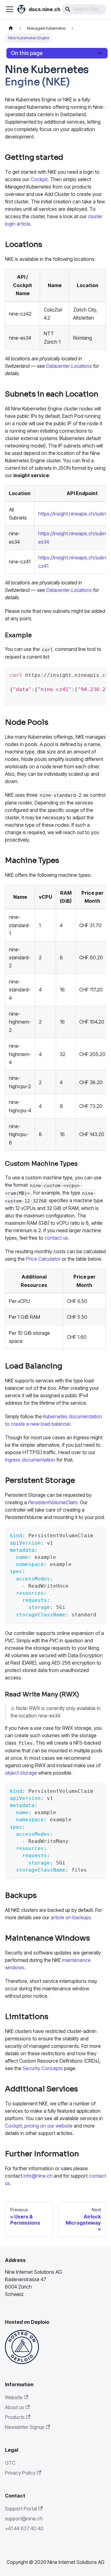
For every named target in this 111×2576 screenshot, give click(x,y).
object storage (21, 1773)
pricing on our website (48, 2126)
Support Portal (21, 2509)
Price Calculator (43, 1259)
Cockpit (39, 179)
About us (14, 2407)
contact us (56, 1238)
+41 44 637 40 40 (24, 2528)
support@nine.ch (24, 2519)
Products (15, 2417)
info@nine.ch (38, 2176)
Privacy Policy (20, 2473)
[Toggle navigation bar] (10, 9)
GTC (10, 2463)
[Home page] (11, 28)
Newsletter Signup (25, 2427)
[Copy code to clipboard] (97, 674)
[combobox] (84, 9)
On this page (27, 53)
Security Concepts (43, 2068)
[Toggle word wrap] (83, 674)
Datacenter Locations (69, 366)
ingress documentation (30, 1460)
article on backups (71, 1917)
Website (14, 2397)
